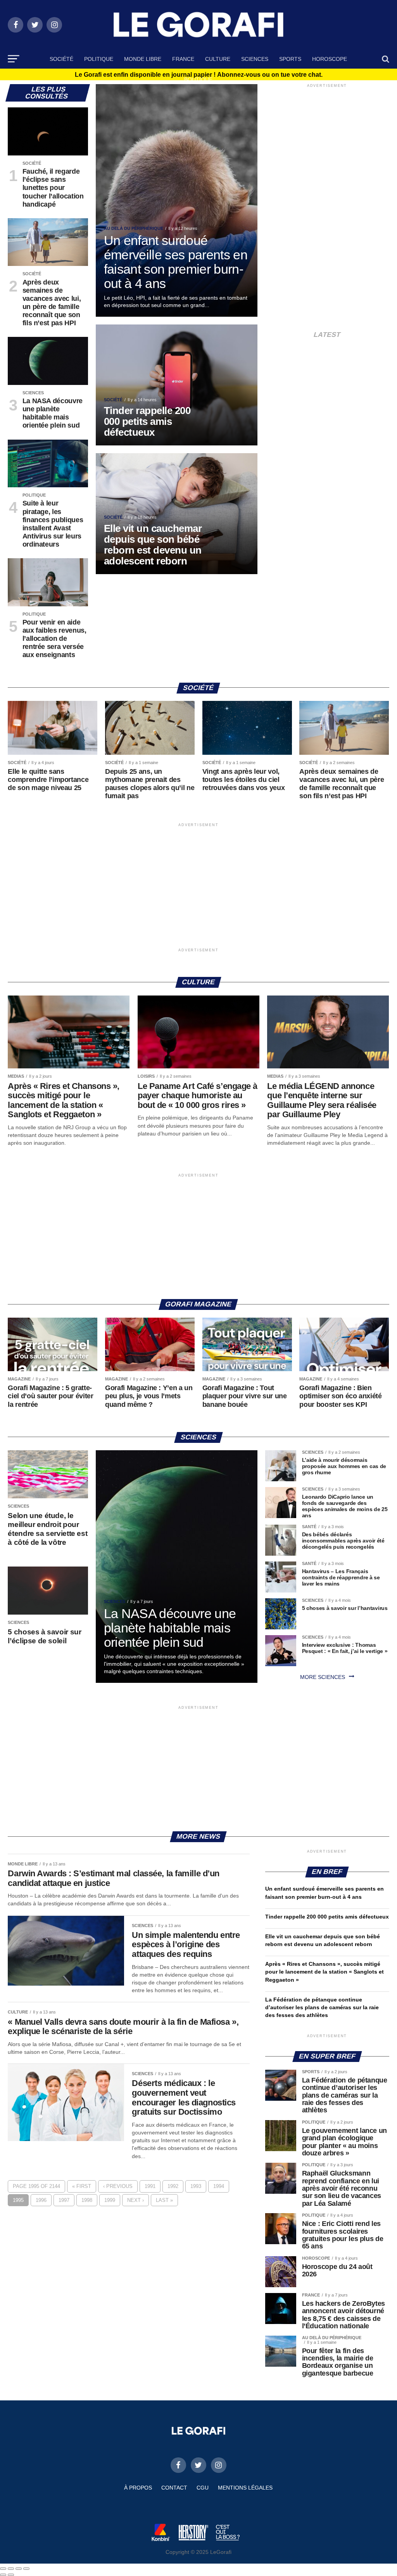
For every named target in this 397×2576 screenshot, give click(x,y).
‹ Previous (118, 2186)
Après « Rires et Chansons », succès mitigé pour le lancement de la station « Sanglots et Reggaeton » (325, 1972)
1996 (41, 2200)
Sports (290, 59)
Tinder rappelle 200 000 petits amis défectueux (327, 1917)
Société (61, 59)
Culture (218, 59)
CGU (203, 2488)
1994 (219, 2186)
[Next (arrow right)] (11, 2575)
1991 (150, 2186)
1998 (87, 2200)
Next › (135, 2200)
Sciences (255, 59)
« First (82, 2186)
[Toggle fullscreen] (19, 2569)
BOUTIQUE (198, 79)
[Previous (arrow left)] (3, 2575)
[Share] (11, 2569)
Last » (164, 2200)
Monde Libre (143, 59)
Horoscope (330, 59)
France (183, 59)
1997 (64, 2200)
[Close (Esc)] (3, 2569)
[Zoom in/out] (26, 2569)
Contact (174, 2488)
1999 (110, 2200)
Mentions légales (245, 2488)
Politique (99, 59)
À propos (138, 2488)
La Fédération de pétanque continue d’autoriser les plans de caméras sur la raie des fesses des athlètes (322, 2007)
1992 (173, 2186)
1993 (196, 2186)
